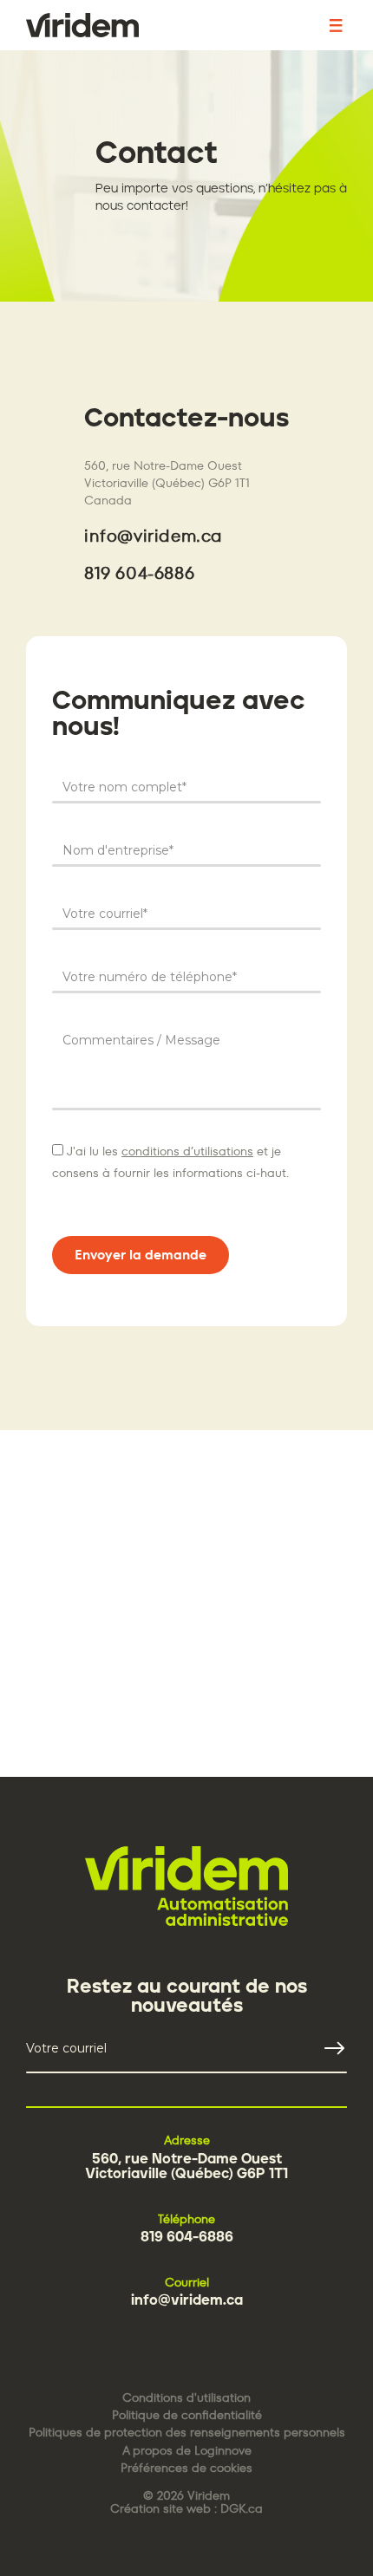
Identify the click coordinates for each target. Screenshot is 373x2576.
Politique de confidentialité (187, 2415)
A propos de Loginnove (187, 2451)
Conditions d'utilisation (186, 2398)
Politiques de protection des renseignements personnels (187, 2433)
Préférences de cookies (186, 2468)
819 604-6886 (139, 573)
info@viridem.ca (153, 536)
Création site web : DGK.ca (186, 2509)
